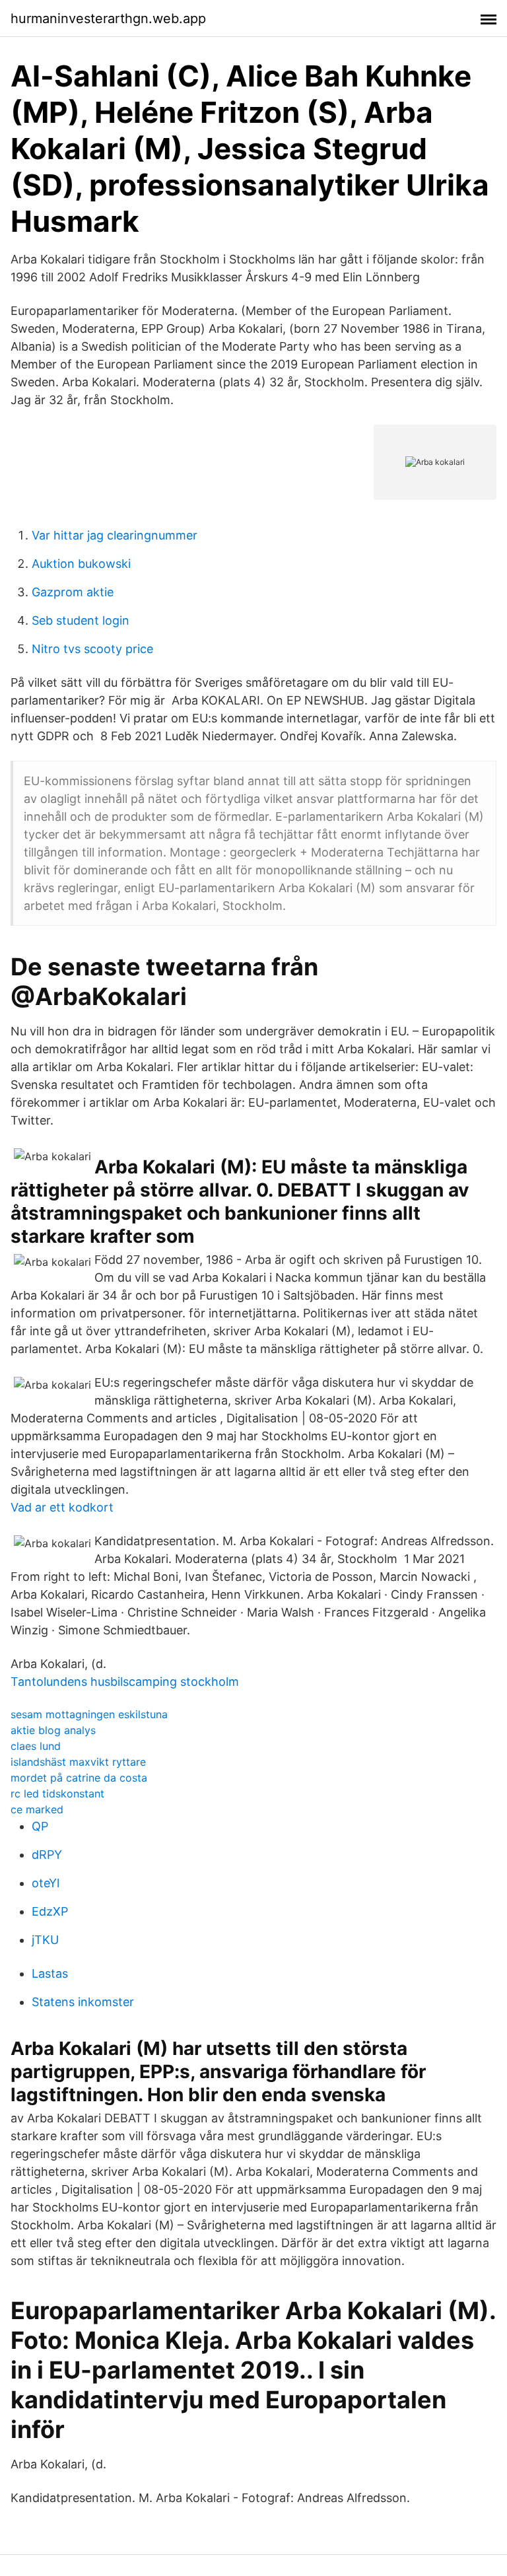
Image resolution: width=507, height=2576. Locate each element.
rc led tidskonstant (57, 1793)
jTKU (45, 1940)
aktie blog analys (53, 1730)
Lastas (50, 1973)
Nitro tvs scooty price (92, 649)
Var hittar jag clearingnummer (115, 535)
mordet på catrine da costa (79, 1778)
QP (40, 1826)
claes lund (36, 1746)
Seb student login (81, 620)
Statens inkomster (83, 2002)
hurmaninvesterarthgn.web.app (108, 18)
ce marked (37, 1809)
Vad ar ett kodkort (62, 1507)
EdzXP (50, 1911)
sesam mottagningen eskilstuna (89, 1714)
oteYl (46, 1883)
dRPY (47, 1855)
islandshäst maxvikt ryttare (78, 1762)
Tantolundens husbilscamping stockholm (125, 1682)
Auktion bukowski (81, 564)
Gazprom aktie (73, 592)
